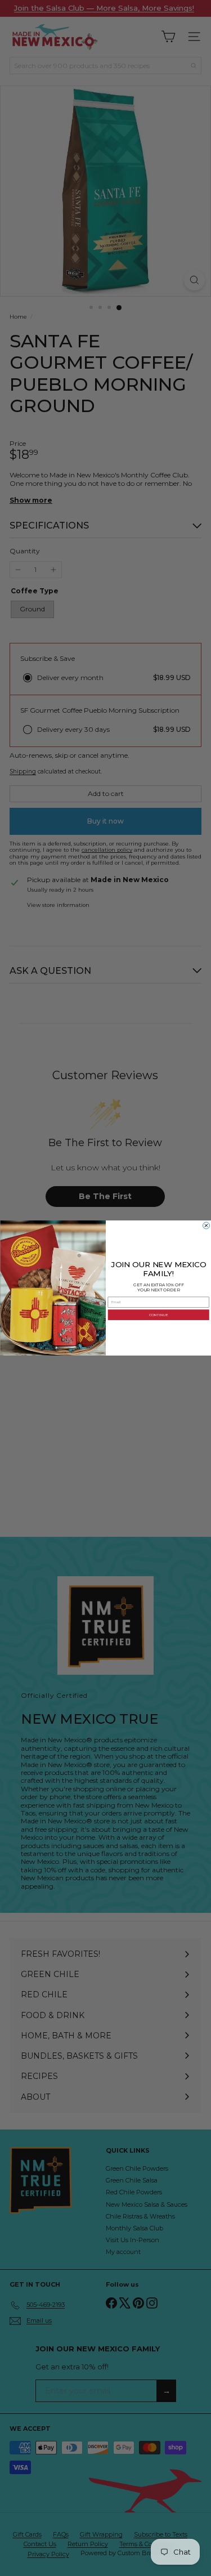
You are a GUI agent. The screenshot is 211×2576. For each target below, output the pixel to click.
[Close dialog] (206, 1226)
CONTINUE (158, 1315)
